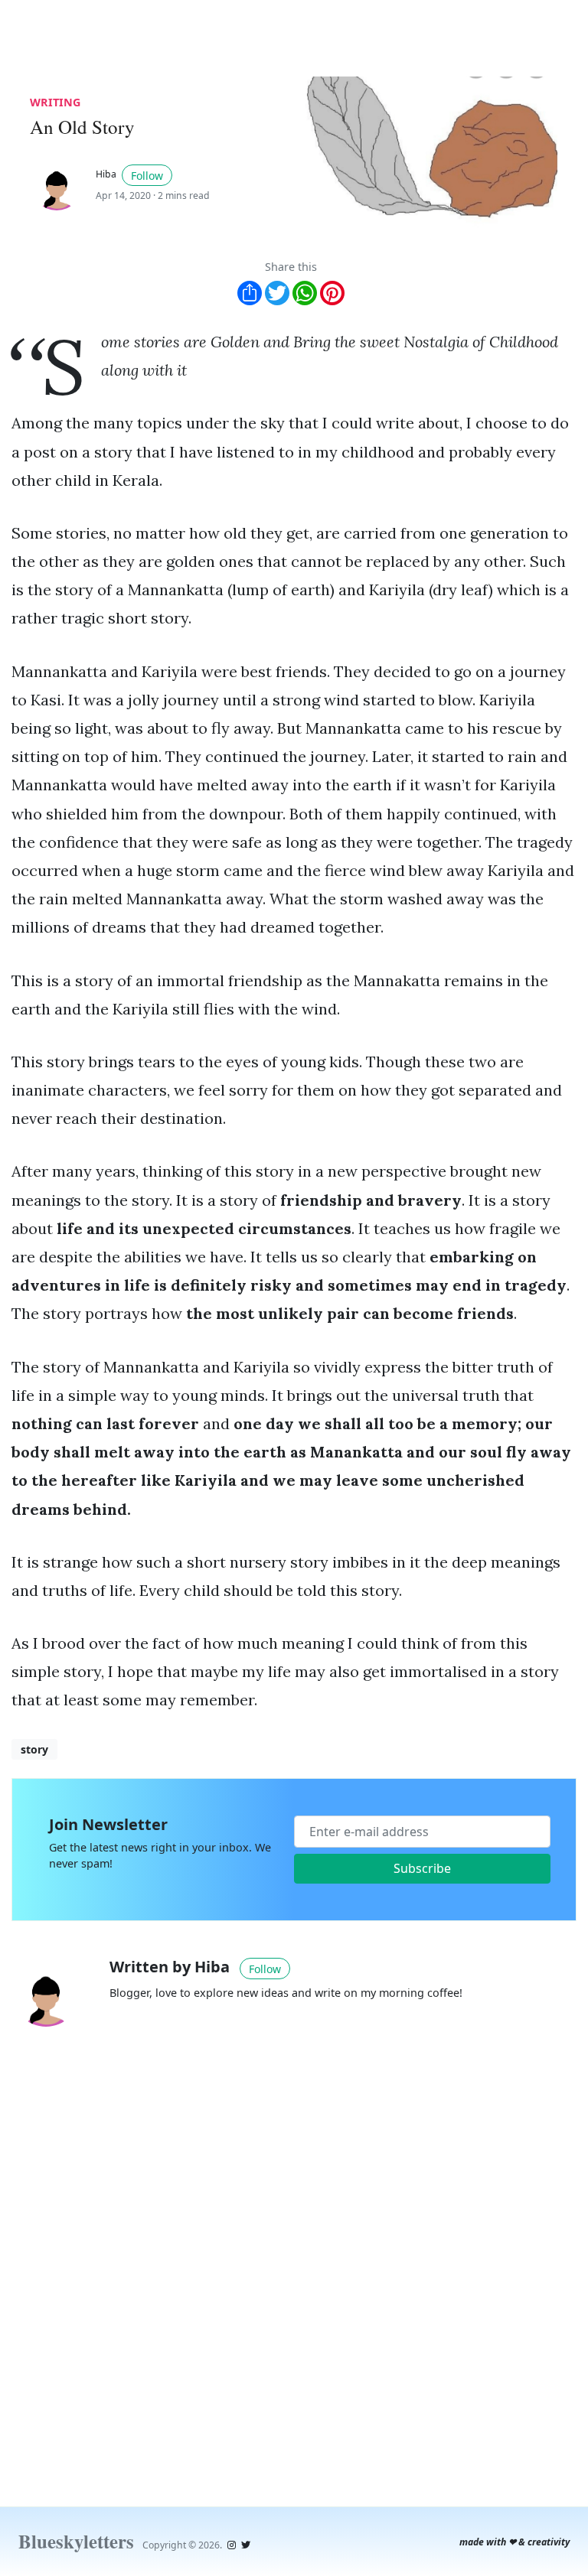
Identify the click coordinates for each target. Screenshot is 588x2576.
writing (55, 102)
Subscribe (422, 1868)
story (34, 1749)
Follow (147, 176)
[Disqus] (294, 2255)
